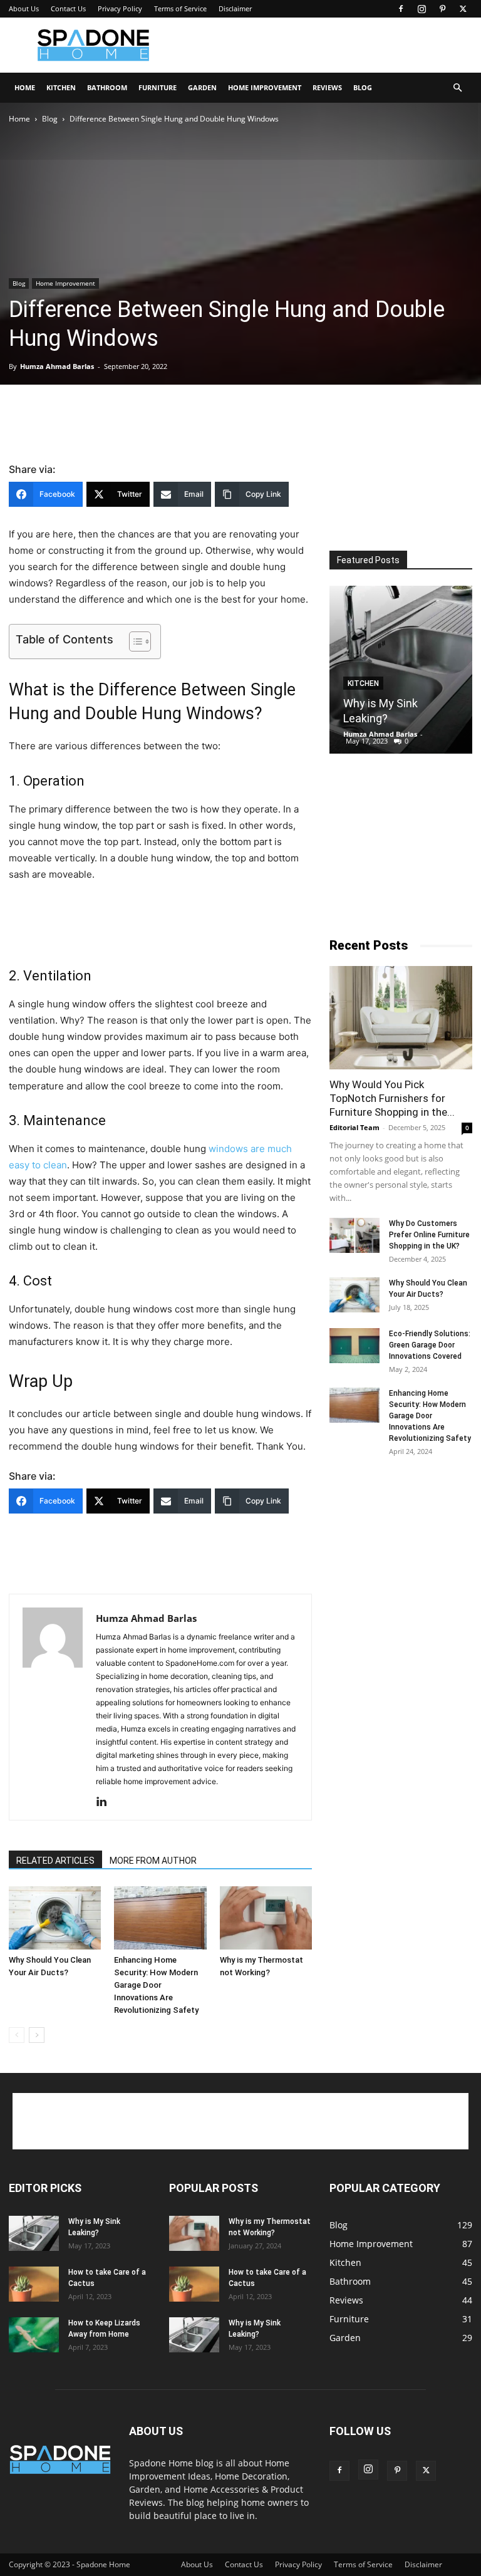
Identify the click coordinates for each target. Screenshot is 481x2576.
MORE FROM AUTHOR (153, 1861)
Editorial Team (354, 1127)
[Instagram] (422, 9)
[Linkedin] (106, 1802)
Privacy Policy (120, 8)
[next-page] (37, 2035)
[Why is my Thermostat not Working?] (266, 1918)
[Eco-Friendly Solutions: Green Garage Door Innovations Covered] (354, 1346)
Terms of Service (180, 8)
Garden (202, 87)
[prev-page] (17, 2035)
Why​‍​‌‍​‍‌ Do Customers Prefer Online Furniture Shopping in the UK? (429, 1235)
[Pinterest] (442, 9)
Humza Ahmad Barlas (57, 366)
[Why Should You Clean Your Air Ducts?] (55, 1918)
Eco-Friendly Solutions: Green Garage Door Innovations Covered (430, 1345)
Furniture (158, 87)
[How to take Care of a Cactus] (34, 2284)
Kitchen (61, 87)
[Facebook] (401, 9)
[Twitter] (463, 9)
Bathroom (107, 87)
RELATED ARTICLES (55, 1861)
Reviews (327, 87)
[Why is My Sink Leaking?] (401, 670)
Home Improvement (265, 87)
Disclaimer (235, 8)
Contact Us (68, 8)
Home (25, 87)
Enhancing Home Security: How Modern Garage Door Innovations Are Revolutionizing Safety (156, 1985)
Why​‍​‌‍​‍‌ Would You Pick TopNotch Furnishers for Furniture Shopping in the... (392, 1098)
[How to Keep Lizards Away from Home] (34, 2335)
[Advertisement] (325, 45)
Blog (363, 87)
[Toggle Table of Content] (134, 641)
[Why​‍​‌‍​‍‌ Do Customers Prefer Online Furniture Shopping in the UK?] (354, 1235)
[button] (457, 88)
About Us (24, 8)
